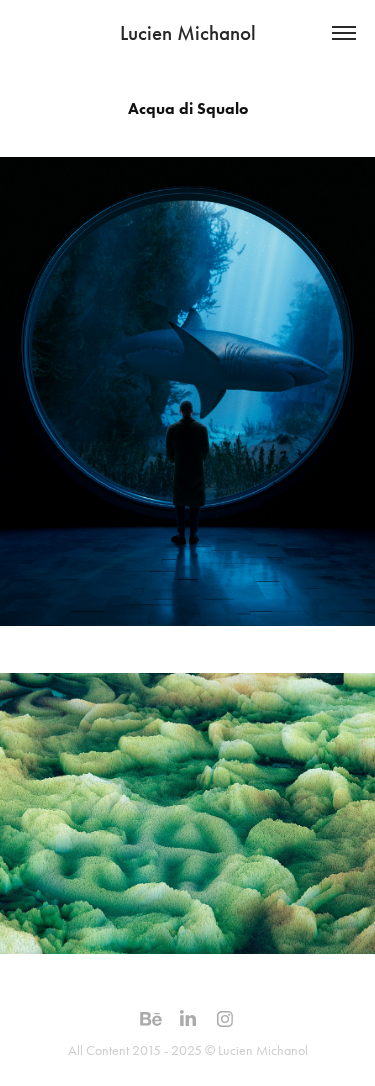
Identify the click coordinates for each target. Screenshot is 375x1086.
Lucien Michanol (188, 33)
